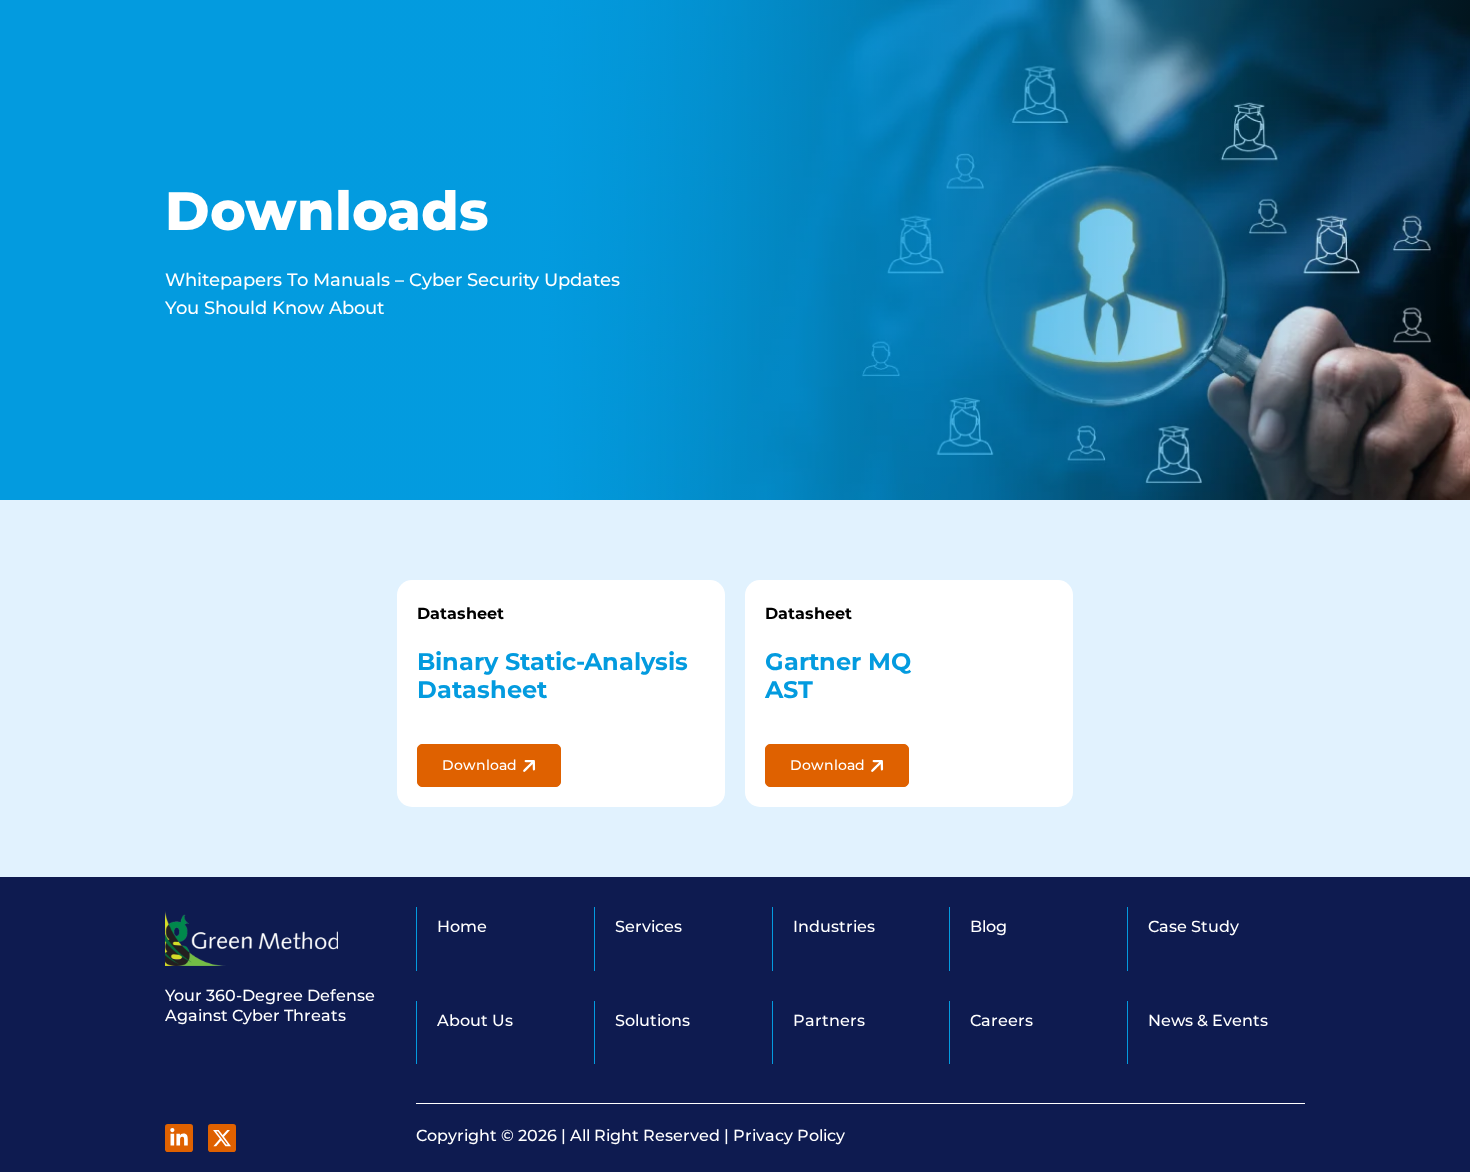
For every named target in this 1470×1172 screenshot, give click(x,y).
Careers (1001, 1020)
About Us (475, 1020)
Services (648, 926)
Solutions (652, 1020)
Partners (829, 1020)
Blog (988, 926)
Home (462, 926)
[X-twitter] (222, 1138)
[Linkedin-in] (179, 1138)
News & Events (1208, 1020)
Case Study (1193, 926)
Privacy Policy (789, 1135)
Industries (834, 926)
